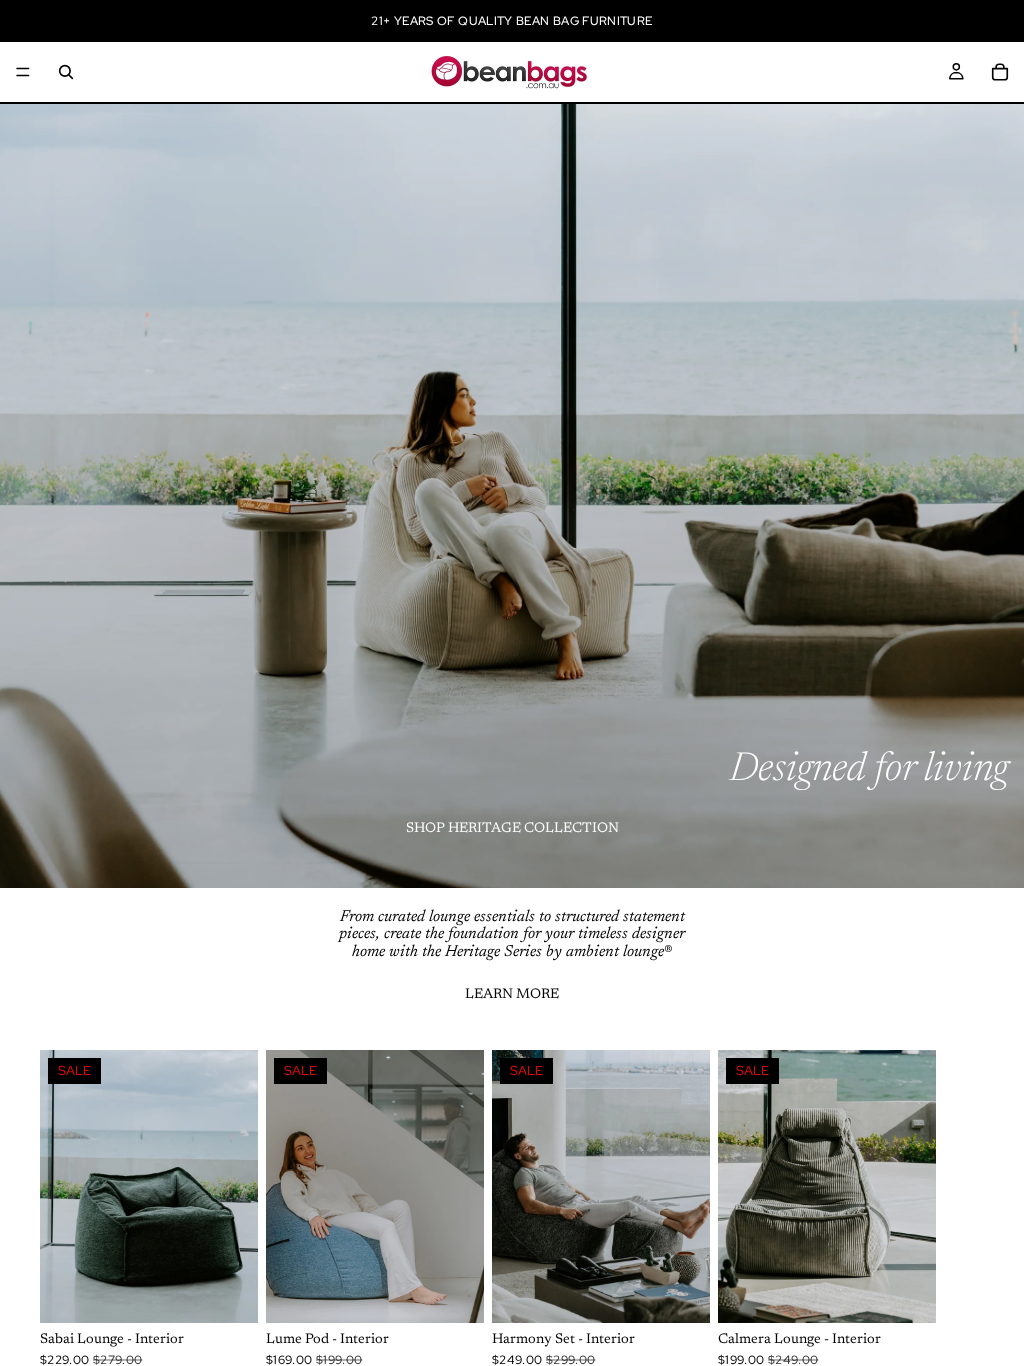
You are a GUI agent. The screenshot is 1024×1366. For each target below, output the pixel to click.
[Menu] (23, 72)
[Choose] (227, 1292)
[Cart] (1000, 72)
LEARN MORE (512, 995)
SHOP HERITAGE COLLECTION (512, 829)
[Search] (66, 72)
